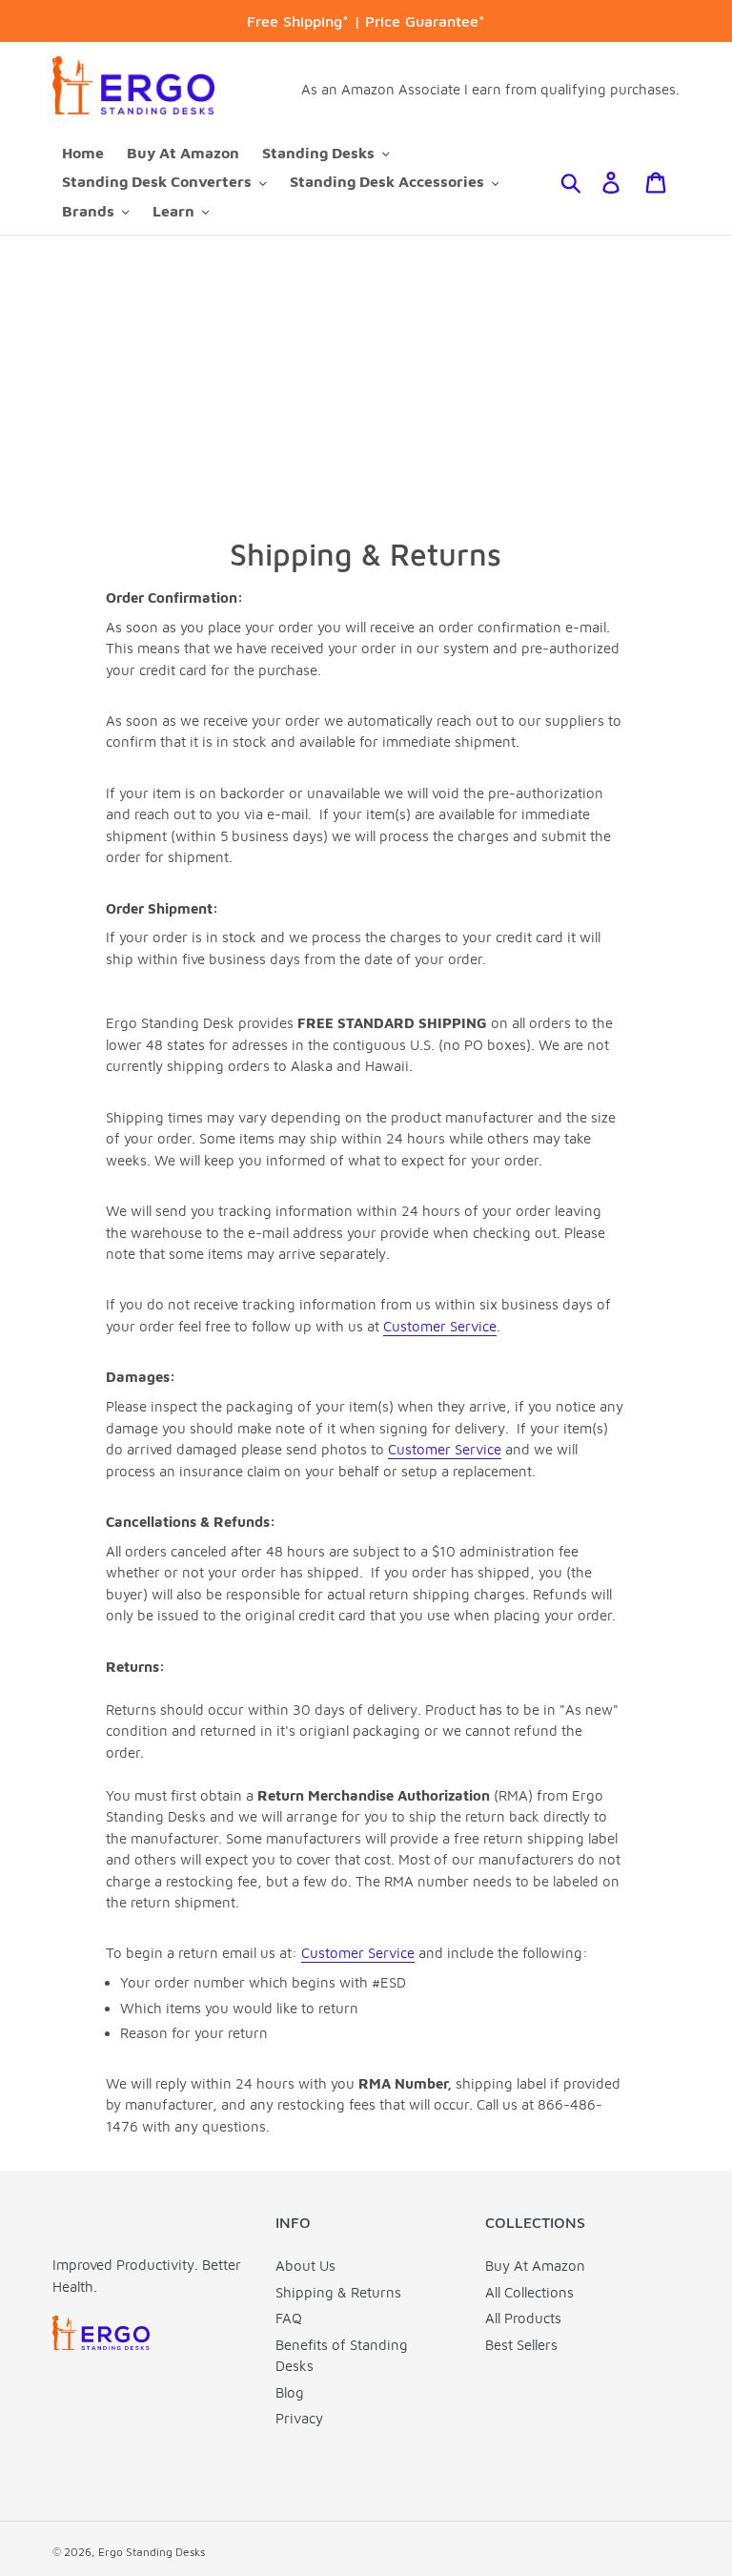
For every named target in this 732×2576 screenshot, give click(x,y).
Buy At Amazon (535, 2266)
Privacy (299, 2418)
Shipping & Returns (338, 2292)
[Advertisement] (366, 379)
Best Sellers (521, 2345)
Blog (290, 2392)
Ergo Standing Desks (152, 2552)
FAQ (289, 2318)
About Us (305, 2266)
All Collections (529, 2292)
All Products (523, 2318)
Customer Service (440, 1326)
